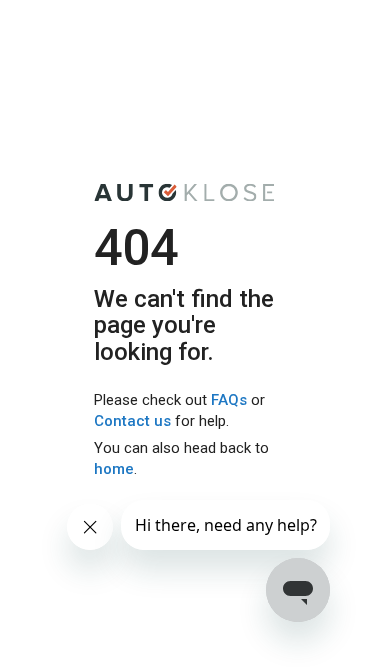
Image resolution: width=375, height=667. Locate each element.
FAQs (229, 400)
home (114, 470)
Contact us (132, 422)
